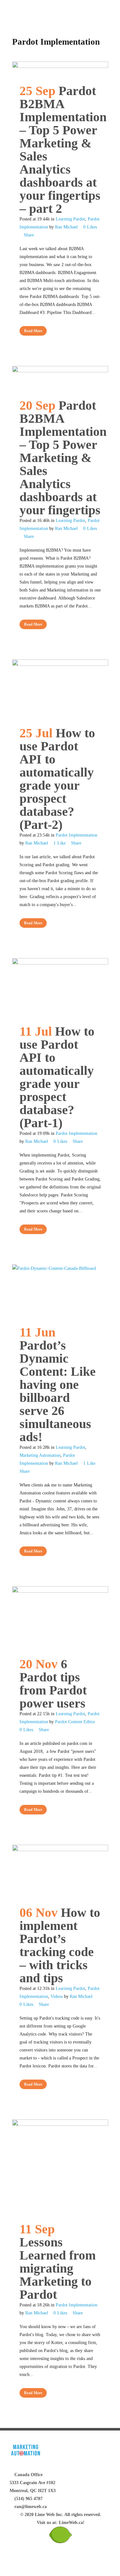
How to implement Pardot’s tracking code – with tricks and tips (60, 1945)
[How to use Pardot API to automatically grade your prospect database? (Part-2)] (60, 689)
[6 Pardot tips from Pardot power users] (60, 1618)
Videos (57, 1996)
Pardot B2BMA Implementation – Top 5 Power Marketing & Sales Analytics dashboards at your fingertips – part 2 (63, 150)
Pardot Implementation (76, 835)
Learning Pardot (70, 219)
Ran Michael (66, 227)
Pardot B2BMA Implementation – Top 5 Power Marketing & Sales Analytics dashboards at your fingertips (63, 458)
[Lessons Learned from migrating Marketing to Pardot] (60, 2167)
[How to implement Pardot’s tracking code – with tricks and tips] (60, 1872)
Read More (33, 331)
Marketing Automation (40, 1455)
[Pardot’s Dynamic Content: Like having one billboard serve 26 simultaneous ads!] (60, 1291)
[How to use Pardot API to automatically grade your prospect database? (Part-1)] (60, 988)
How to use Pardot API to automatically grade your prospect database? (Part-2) (57, 779)
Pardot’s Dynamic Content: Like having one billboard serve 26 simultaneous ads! (58, 1391)
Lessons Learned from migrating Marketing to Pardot (58, 2268)
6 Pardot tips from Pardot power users (53, 1684)
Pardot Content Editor (75, 1722)
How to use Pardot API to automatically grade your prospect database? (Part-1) (57, 1077)
